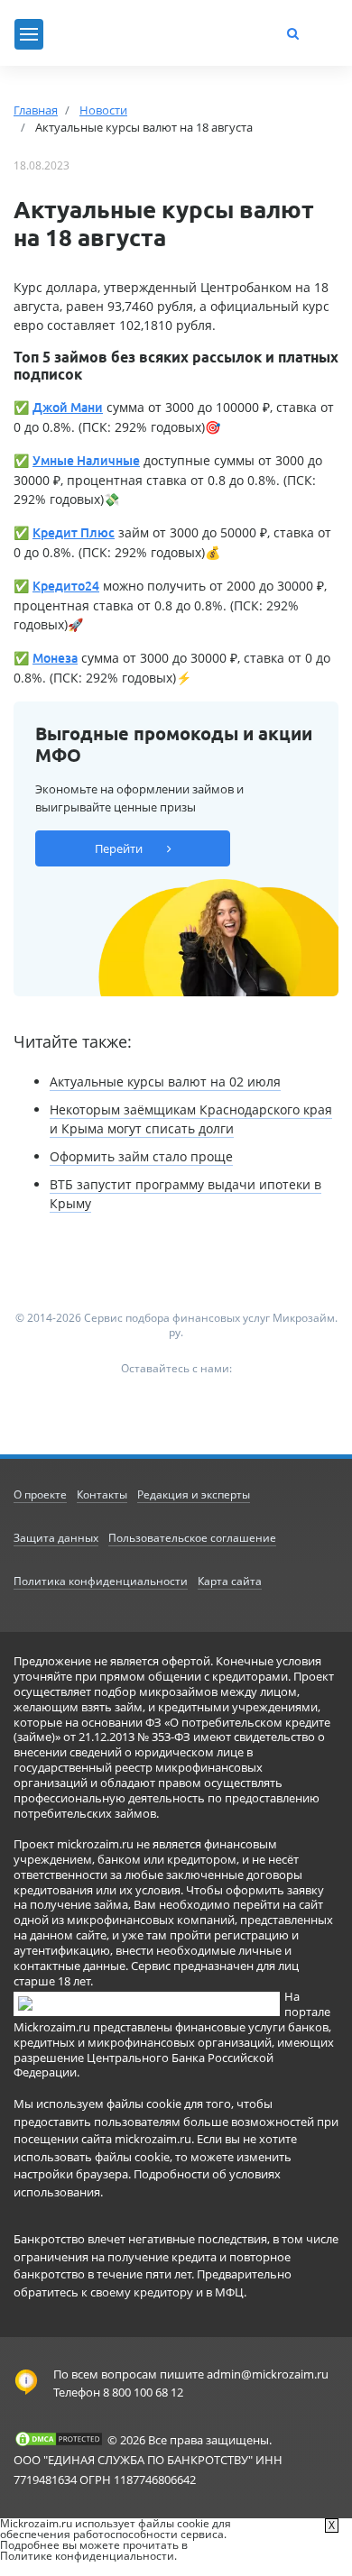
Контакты (102, 1494)
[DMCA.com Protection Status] (59, 2439)
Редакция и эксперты (194, 1494)
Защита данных (56, 1538)
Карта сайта (230, 1581)
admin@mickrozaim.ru (268, 2374)
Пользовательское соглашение (192, 1538)
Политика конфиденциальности (101, 1581)
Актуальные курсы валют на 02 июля (165, 1082)
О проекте (40, 1494)
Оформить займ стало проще (141, 1156)
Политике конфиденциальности (87, 2556)
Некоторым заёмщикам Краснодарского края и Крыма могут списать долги (191, 1119)
